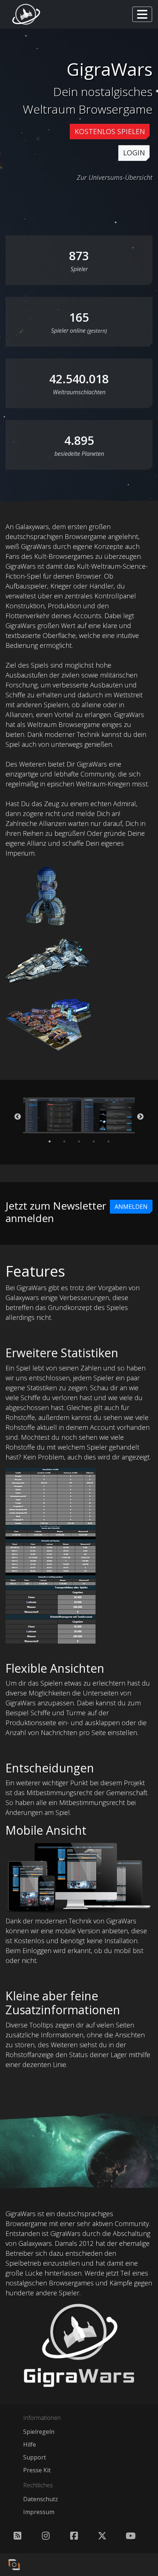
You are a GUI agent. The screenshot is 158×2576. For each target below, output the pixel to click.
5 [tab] (108, 1141)
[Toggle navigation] (142, 14)
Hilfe (30, 2444)
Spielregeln (39, 2432)
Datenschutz (41, 2499)
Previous (18, 1117)
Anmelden (131, 1207)
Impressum (39, 2512)
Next (140, 1117)
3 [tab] (79, 1141)
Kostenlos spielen (110, 131)
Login (134, 153)
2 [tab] (64, 1141)
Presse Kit (37, 2470)
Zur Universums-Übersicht (115, 177)
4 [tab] (94, 1141)
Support (35, 2457)
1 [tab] (50, 1141)
